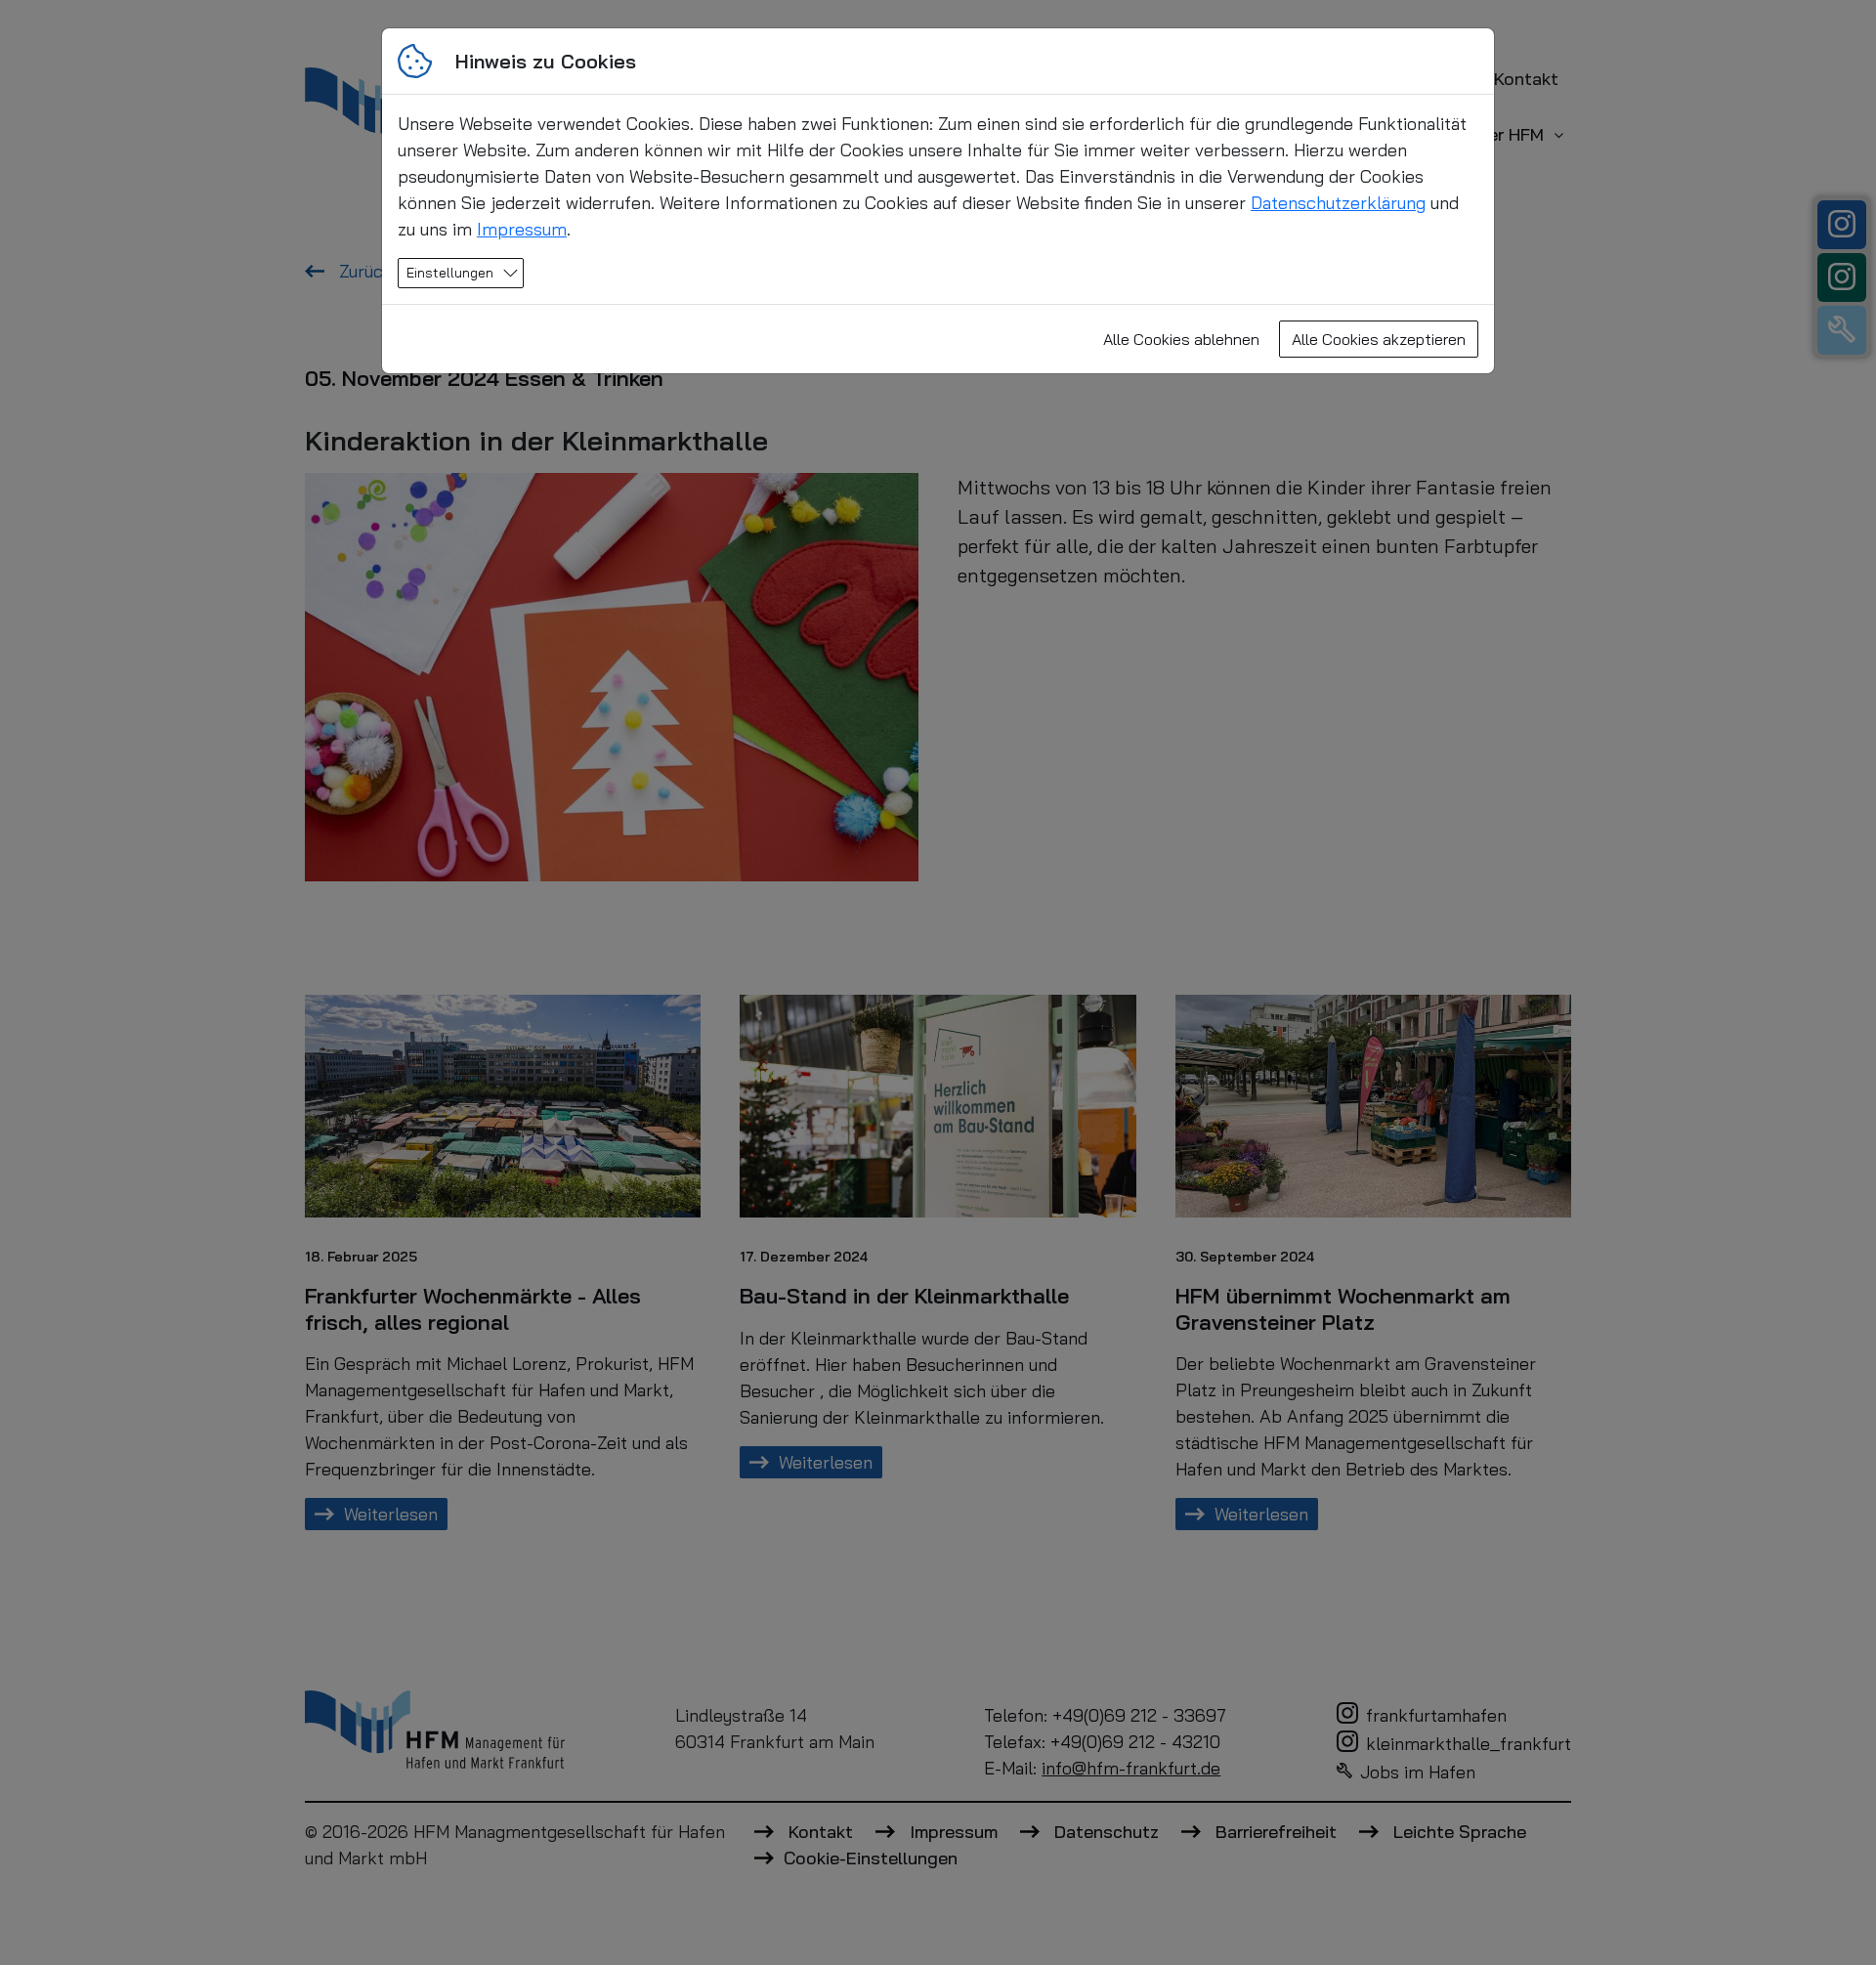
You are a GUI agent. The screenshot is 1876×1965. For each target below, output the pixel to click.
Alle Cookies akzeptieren (1379, 339)
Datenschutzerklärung (1338, 203)
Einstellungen (450, 273)
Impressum (522, 229)
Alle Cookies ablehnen (1181, 339)
